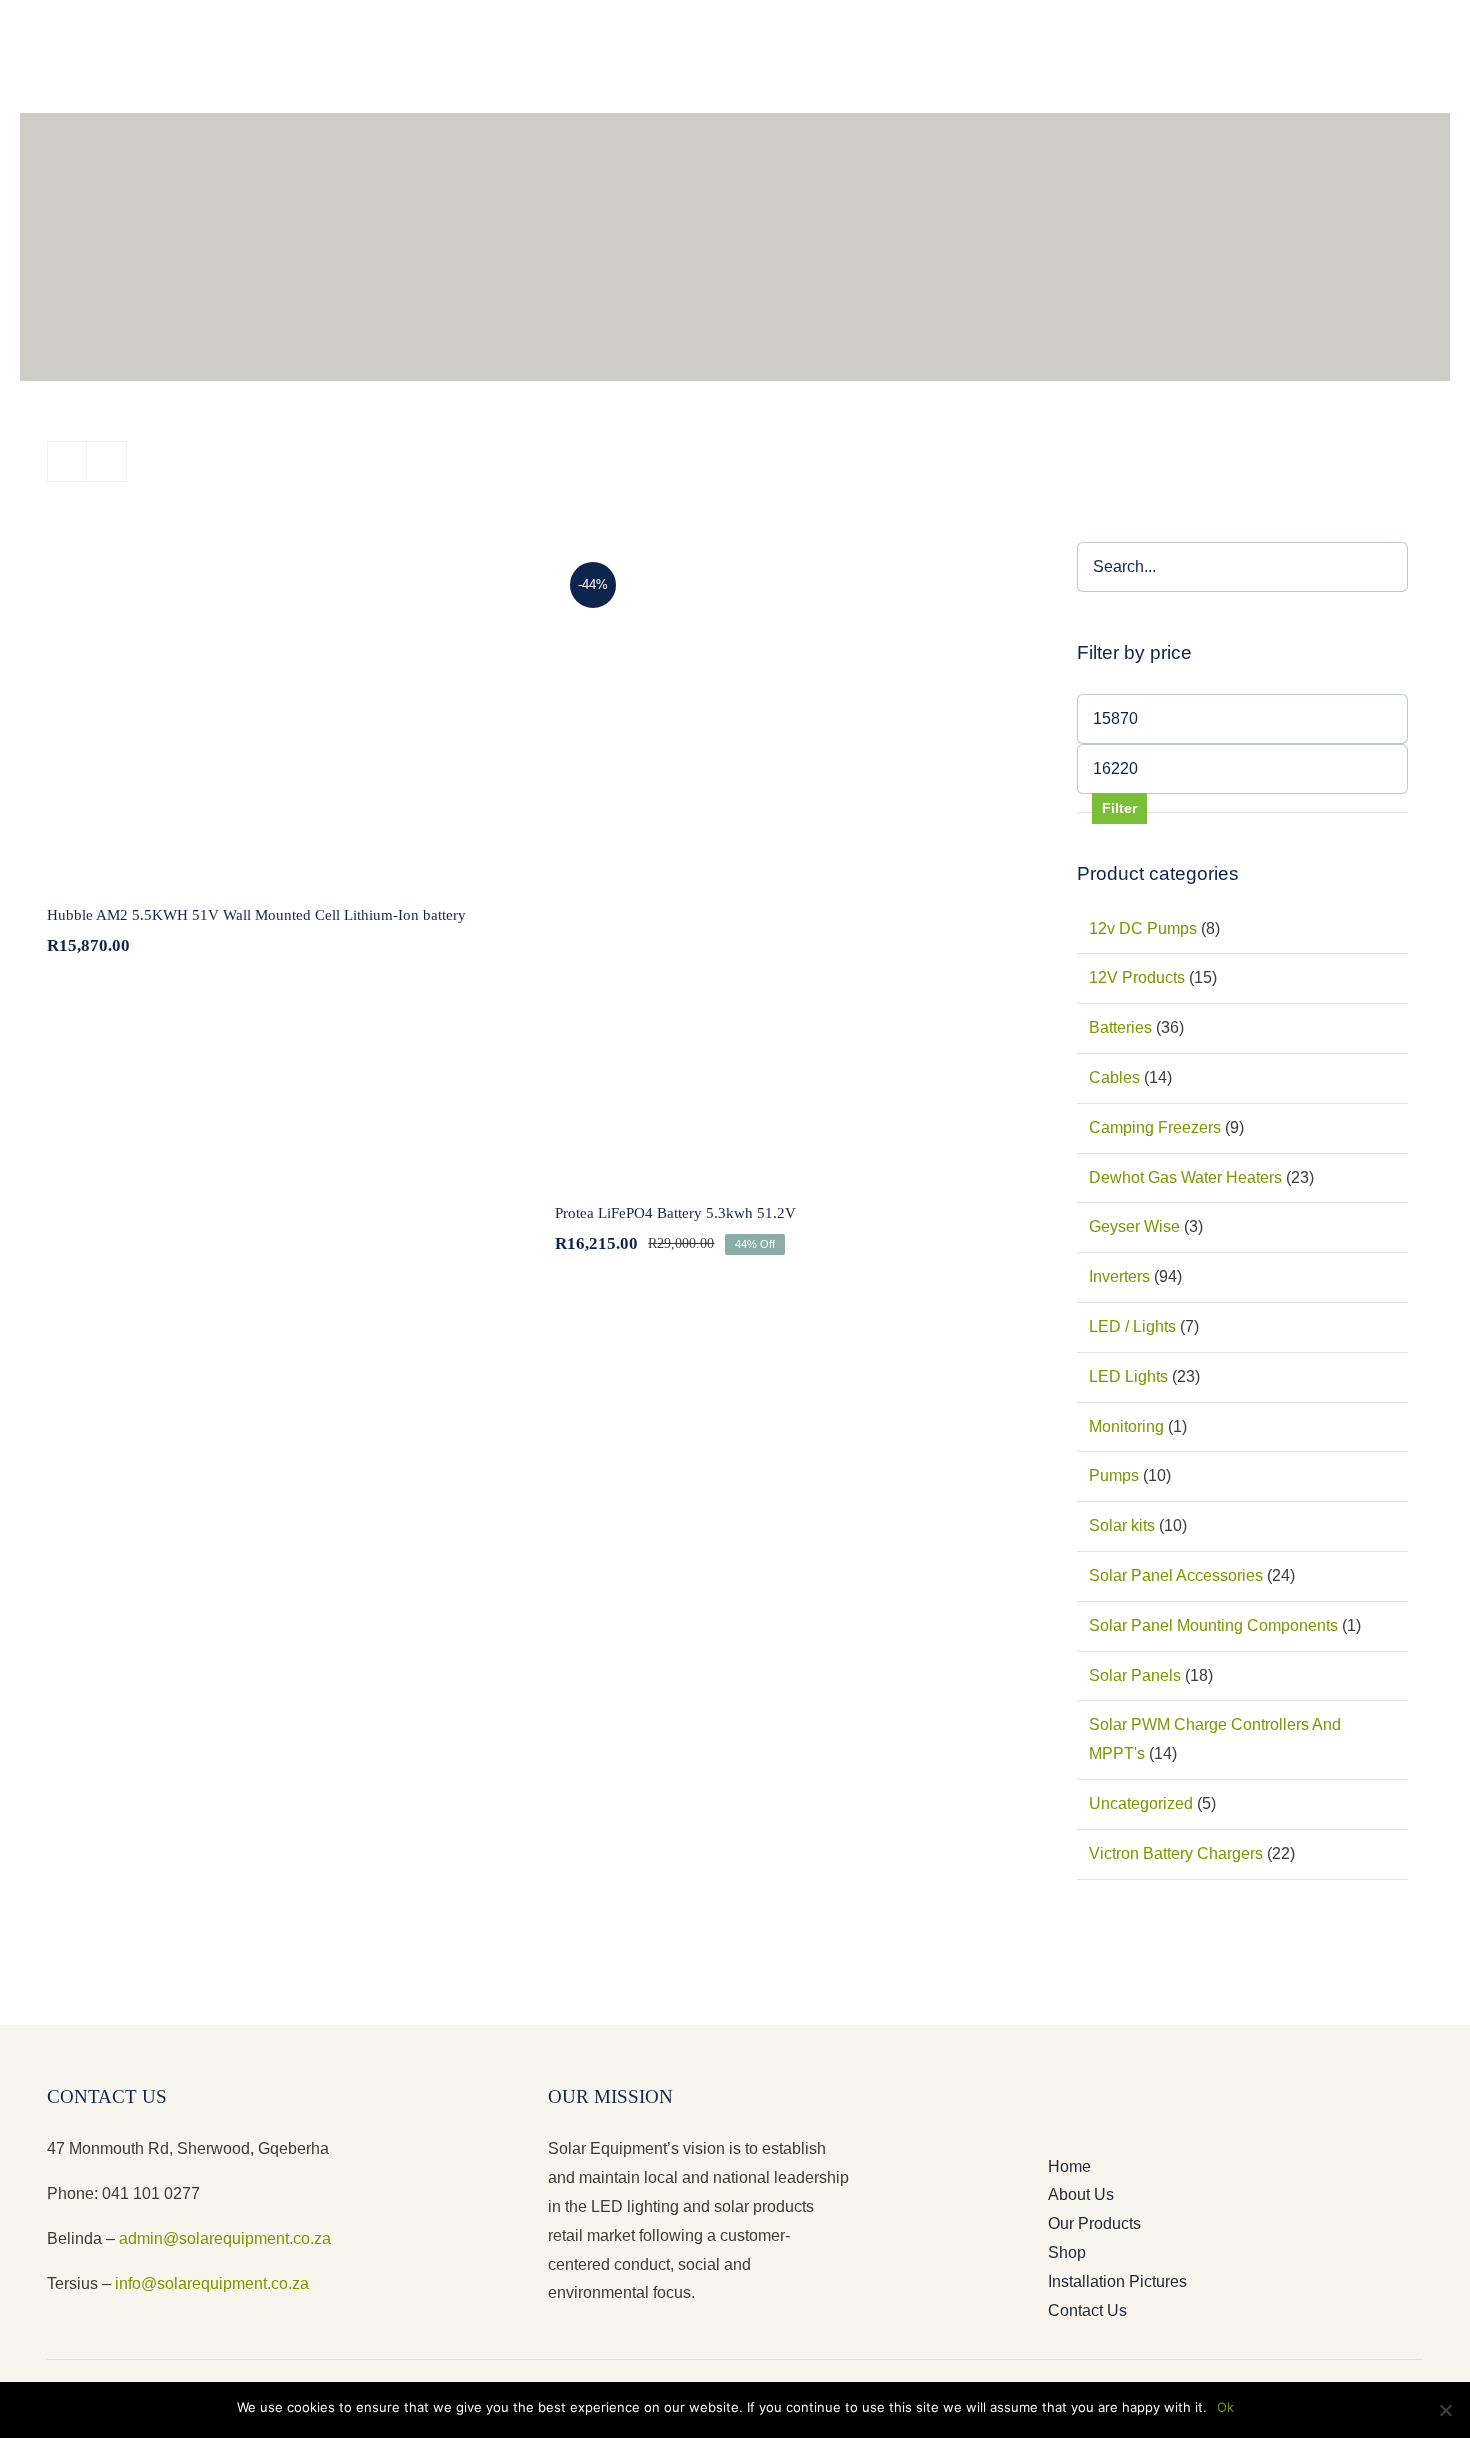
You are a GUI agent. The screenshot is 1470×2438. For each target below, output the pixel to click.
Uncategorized (1141, 1803)
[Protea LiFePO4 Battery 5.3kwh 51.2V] (788, 860)
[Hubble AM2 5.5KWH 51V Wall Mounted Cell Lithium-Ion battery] (280, 711)
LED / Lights (1132, 1326)
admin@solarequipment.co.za (225, 2238)
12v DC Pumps (1143, 928)
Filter (1119, 808)
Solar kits (1122, 1525)
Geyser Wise (1134, 1226)
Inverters (1119, 1276)
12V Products (1137, 977)
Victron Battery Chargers (1176, 1853)
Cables (1114, 1077)
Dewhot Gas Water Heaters (1185, 1177)
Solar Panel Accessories (1176, 1575)
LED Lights (1128, 1376)
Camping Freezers (1155, 1127)
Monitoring (1126, 1426)
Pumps (1114, 1475)
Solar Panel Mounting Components (1213, 1625)
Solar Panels (1135, 1675)
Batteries (1120, 1027)
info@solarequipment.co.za (210, 2283)
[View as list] (106, 461)
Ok (1225, 2407)
